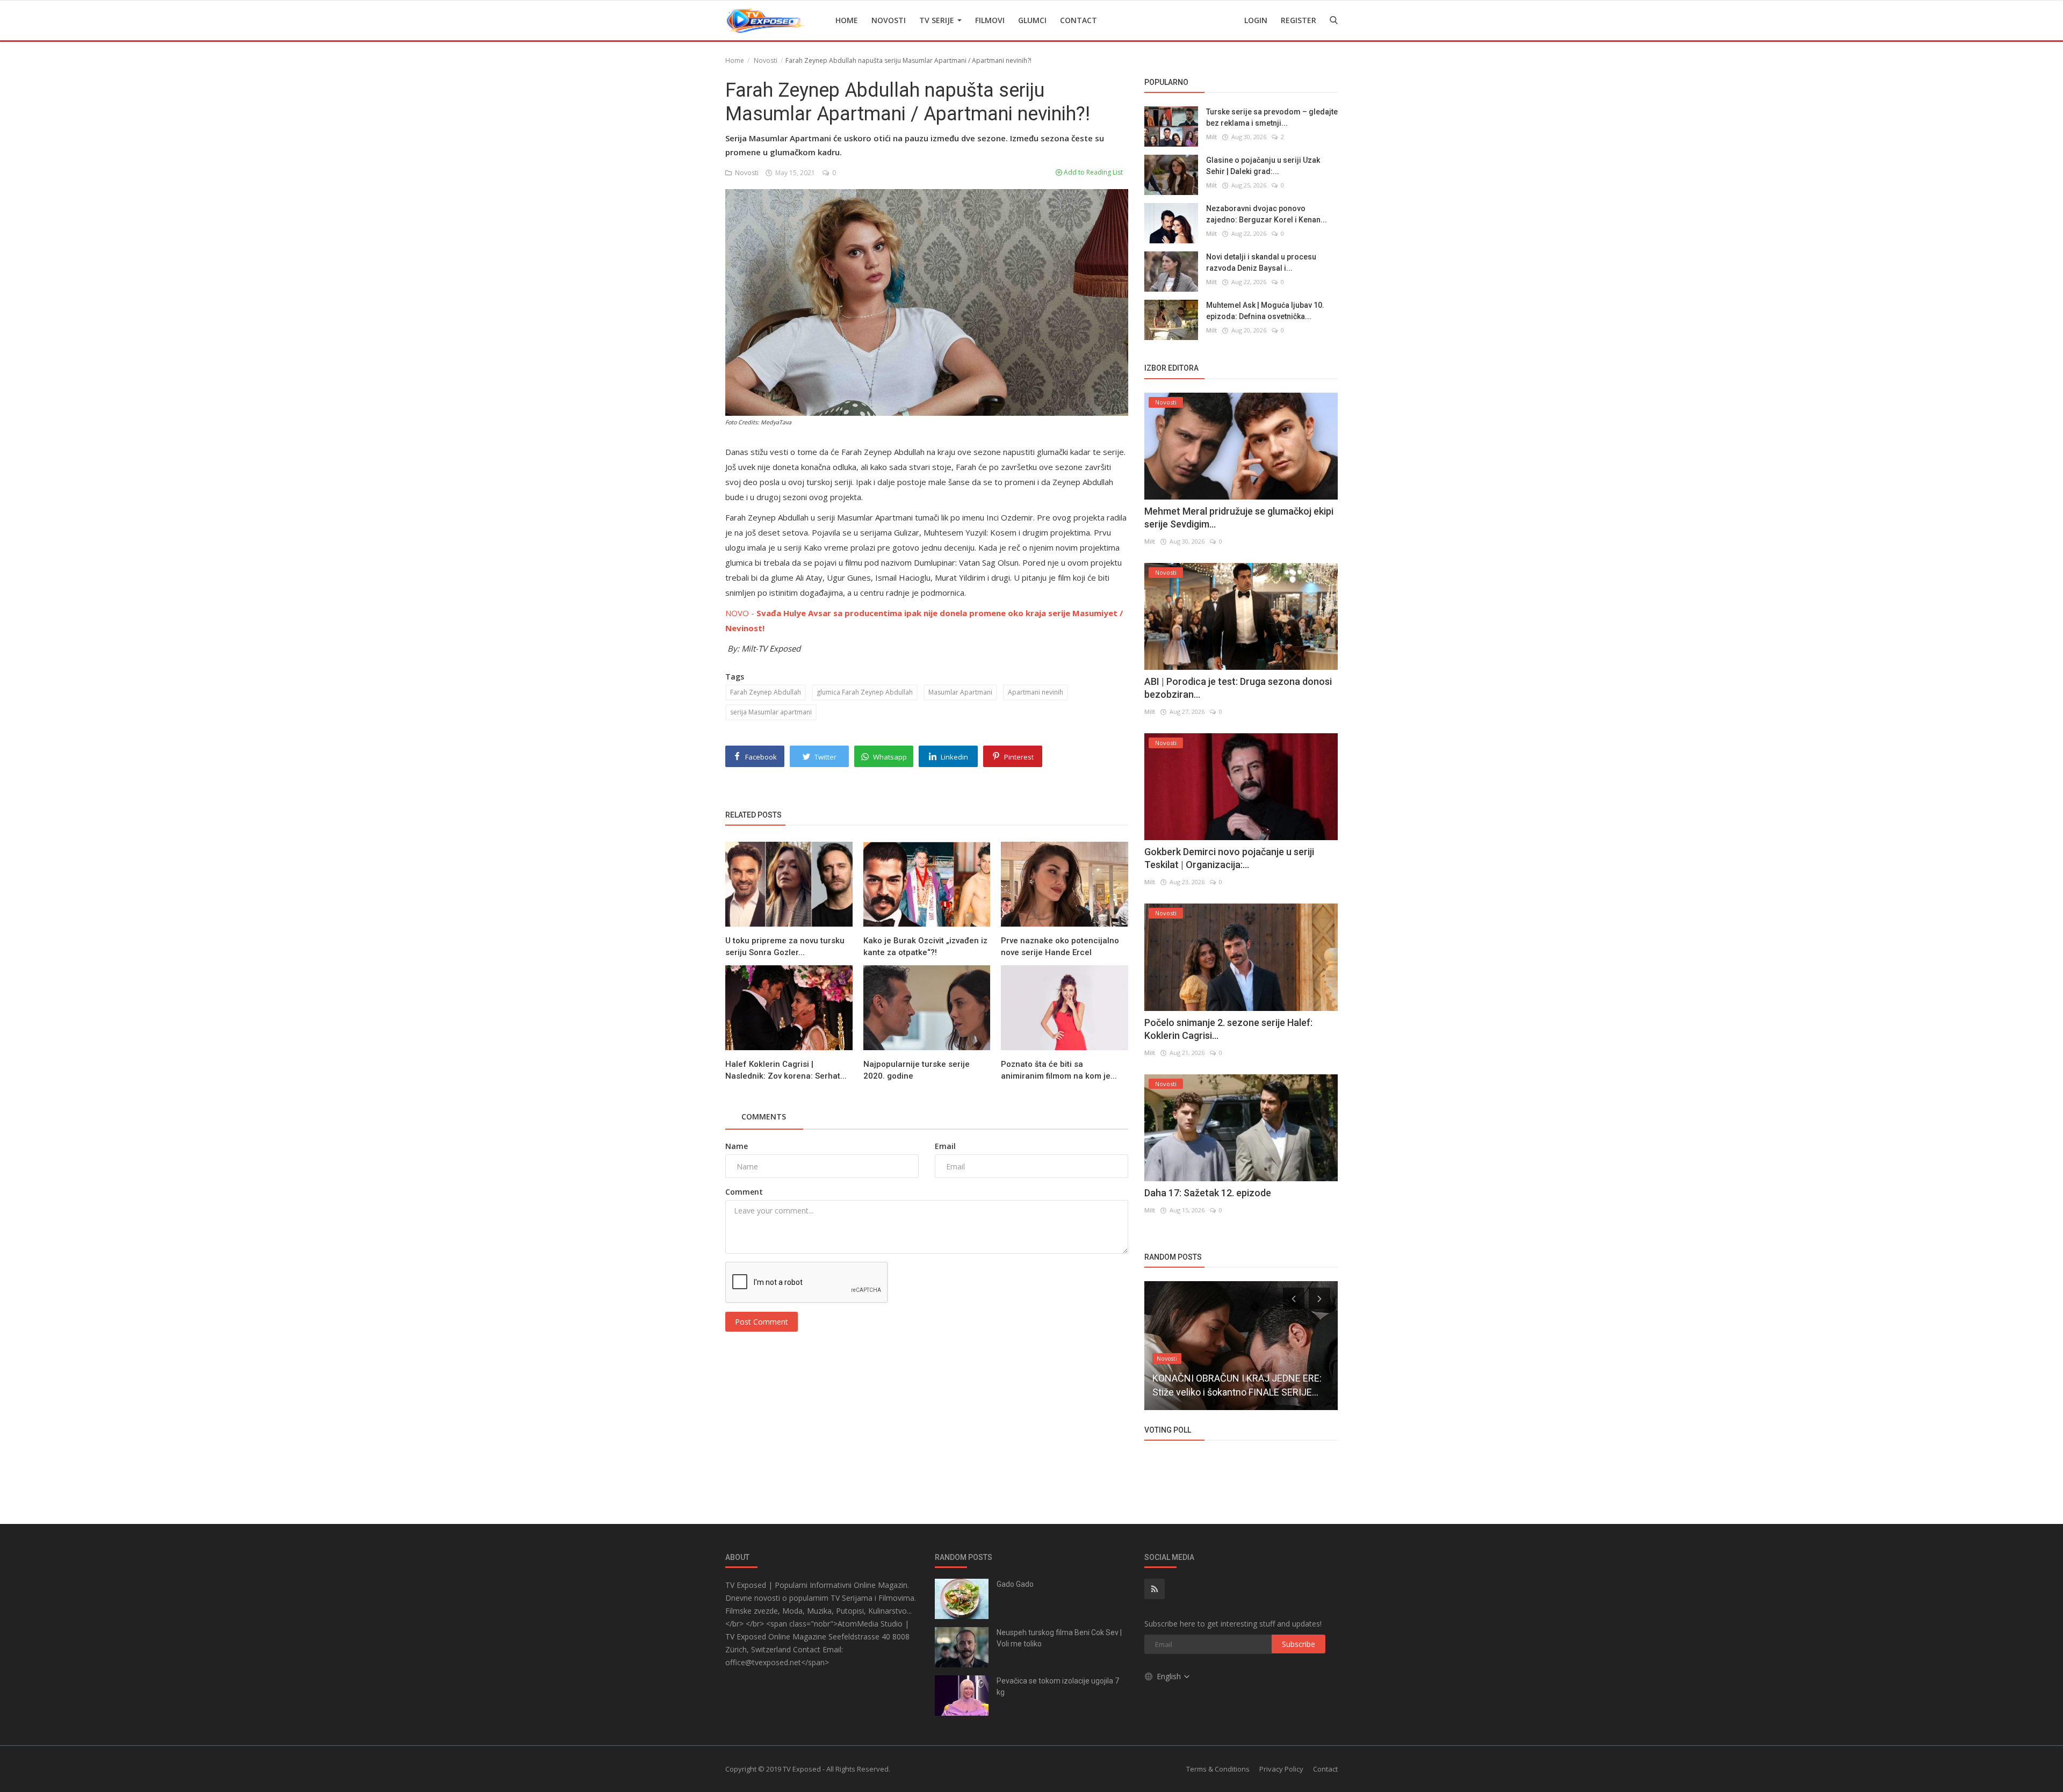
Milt (1211, 137)
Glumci (1032, 20)
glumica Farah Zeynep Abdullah (865, 692)
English (1170, 1676)
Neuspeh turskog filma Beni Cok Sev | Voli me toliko (1059, 1638)
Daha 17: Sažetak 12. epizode (1208, 1193)
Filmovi (990, 20)
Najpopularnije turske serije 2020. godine (917, 1070)
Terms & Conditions (1218, 1769)
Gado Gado (1015, 1584)
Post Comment (762, 1322)
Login (1256, 20)
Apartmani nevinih (1036, 692)
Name (737, 1146)
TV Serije (938, 20)
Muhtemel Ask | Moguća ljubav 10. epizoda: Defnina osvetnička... (1265, 311)
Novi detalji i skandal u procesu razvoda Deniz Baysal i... (1261, 262)
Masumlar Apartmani (960, 692)
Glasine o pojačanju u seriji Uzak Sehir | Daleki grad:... (1263, 166)
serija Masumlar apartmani (771, 712)
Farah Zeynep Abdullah (766, 692)
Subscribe (1299, 1644)
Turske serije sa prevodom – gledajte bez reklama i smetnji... (1272, 117)
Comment (744, 1192)
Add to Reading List (1092, 172)
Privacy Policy (1281, 1769)
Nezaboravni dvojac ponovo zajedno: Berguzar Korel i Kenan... (1267, 214)
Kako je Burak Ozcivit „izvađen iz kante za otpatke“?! (925, 946)
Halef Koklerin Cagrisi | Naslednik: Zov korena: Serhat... (786, 1070)
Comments (764, 1117)
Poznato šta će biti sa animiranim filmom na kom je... (1059, 1070)
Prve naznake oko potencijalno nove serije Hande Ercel (1060, 946)
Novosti (889, 20)
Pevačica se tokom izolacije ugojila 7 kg (1058, 1686)
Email (945, 1146)
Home (847, 20)
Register (1299, 20)
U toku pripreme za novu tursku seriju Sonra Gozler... (785, 946)
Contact (1079, 20)
